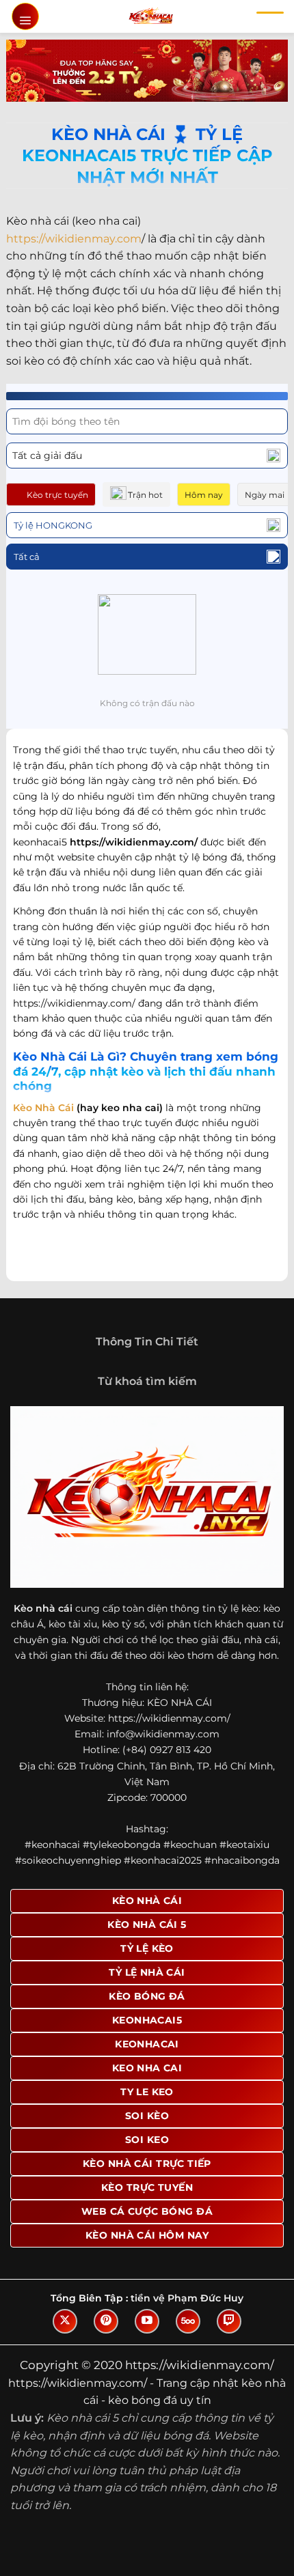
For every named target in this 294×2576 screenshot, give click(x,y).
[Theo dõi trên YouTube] (147, 2321)
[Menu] (25, 16)
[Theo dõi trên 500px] (188, 2321)
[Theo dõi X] (65, 2321)
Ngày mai (265, 495)
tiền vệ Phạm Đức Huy (187, 2298)
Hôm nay (204, 495)
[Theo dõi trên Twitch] (229, 2321)
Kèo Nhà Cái (43, 1108)
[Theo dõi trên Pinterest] (106, 2321)
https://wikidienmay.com (74, 239)
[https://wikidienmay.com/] (151, 16)
